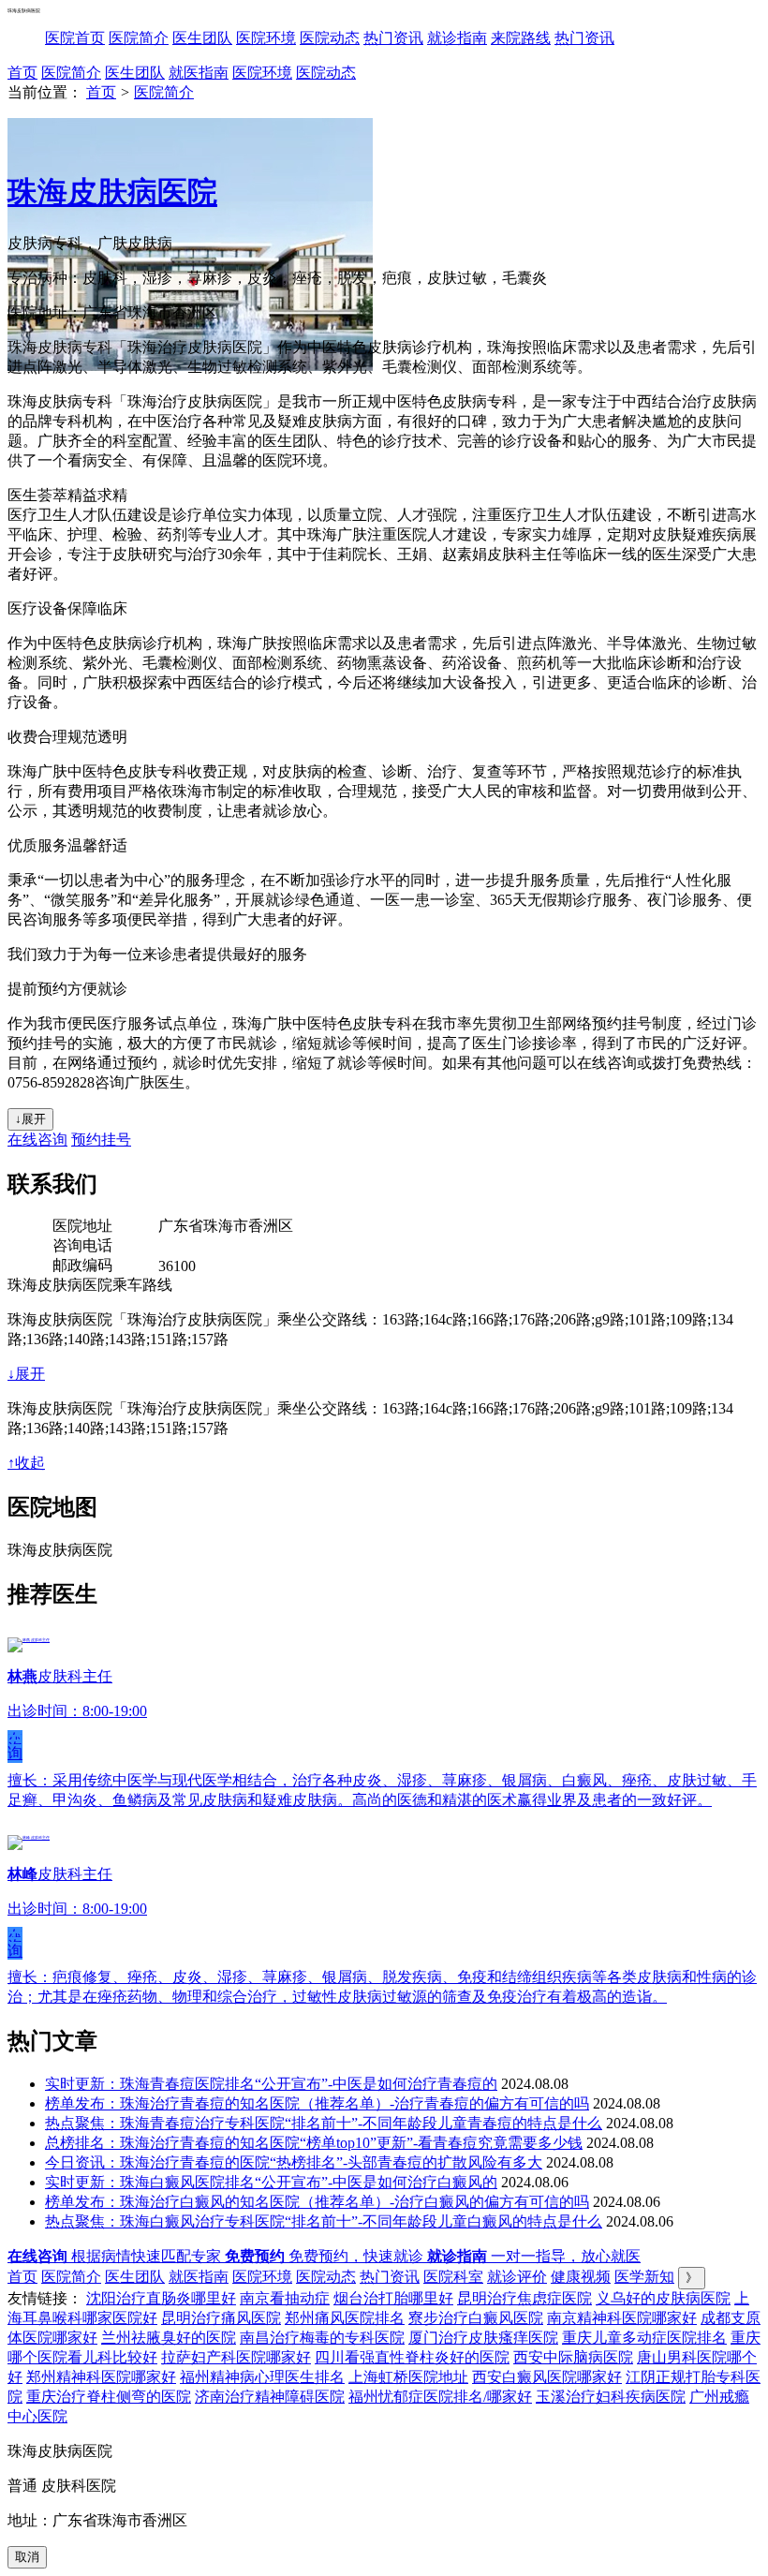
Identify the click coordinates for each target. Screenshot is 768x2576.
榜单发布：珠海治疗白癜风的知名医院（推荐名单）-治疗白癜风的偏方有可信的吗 (317, 2202)
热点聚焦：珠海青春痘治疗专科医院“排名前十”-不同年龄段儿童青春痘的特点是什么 (324, 2123)
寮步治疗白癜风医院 (476, 2318)
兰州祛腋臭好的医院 (169, 2338)
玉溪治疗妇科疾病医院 (611, 2397)
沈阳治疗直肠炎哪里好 (161, 2298)
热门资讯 (393, 38)
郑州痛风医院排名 (345, 2318)
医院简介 (139, 38)
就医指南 (199, 73)
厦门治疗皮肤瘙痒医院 (483, 2338)
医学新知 (644, 2277)
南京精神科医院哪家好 (622, 2318)
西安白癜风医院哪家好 (547, 2377)
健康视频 (581, 2277)
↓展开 (30, 1119)
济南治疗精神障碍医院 (270, 2397)
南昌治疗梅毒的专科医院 (322, 2338)
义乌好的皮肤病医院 (663, 2298)
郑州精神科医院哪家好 (101, 2377)
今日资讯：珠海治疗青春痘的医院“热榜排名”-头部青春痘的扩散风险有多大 (294, 2162)
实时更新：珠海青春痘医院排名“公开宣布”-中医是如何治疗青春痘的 (271, 2084)
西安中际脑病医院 (573, 2357)
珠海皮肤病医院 (112, 192)
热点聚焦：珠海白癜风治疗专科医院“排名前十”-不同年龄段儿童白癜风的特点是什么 (324, 2221)
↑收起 (26, 1463)
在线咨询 (37, 1140)
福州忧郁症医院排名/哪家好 (440, 2397)
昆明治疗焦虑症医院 (524, 2298)
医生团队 (202, 38)
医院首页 (75, 38)
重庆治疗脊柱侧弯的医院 (109, 2397)
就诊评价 (517, 2277)
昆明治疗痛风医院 (221, 2318)
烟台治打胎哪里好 (393, 2298)
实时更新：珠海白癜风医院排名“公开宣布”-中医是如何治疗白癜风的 (271, 2182)
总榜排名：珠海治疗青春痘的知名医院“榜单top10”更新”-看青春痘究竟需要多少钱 (314, 2143)
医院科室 (453, 2277)
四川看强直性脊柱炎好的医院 (412, 2357)
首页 (22, 73)
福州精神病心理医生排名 (262, 2377)
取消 (27, 2557)
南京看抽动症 (285, 2298)
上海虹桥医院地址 (408, 2377)
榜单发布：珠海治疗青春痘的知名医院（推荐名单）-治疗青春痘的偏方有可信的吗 (317, 2103)
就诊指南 (457, 38)
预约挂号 (101, 1140)
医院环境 (266, 38)
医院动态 (330, 38)
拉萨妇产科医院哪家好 (236, 2357)
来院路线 (521, 38)
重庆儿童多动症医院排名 (644, 2338)
